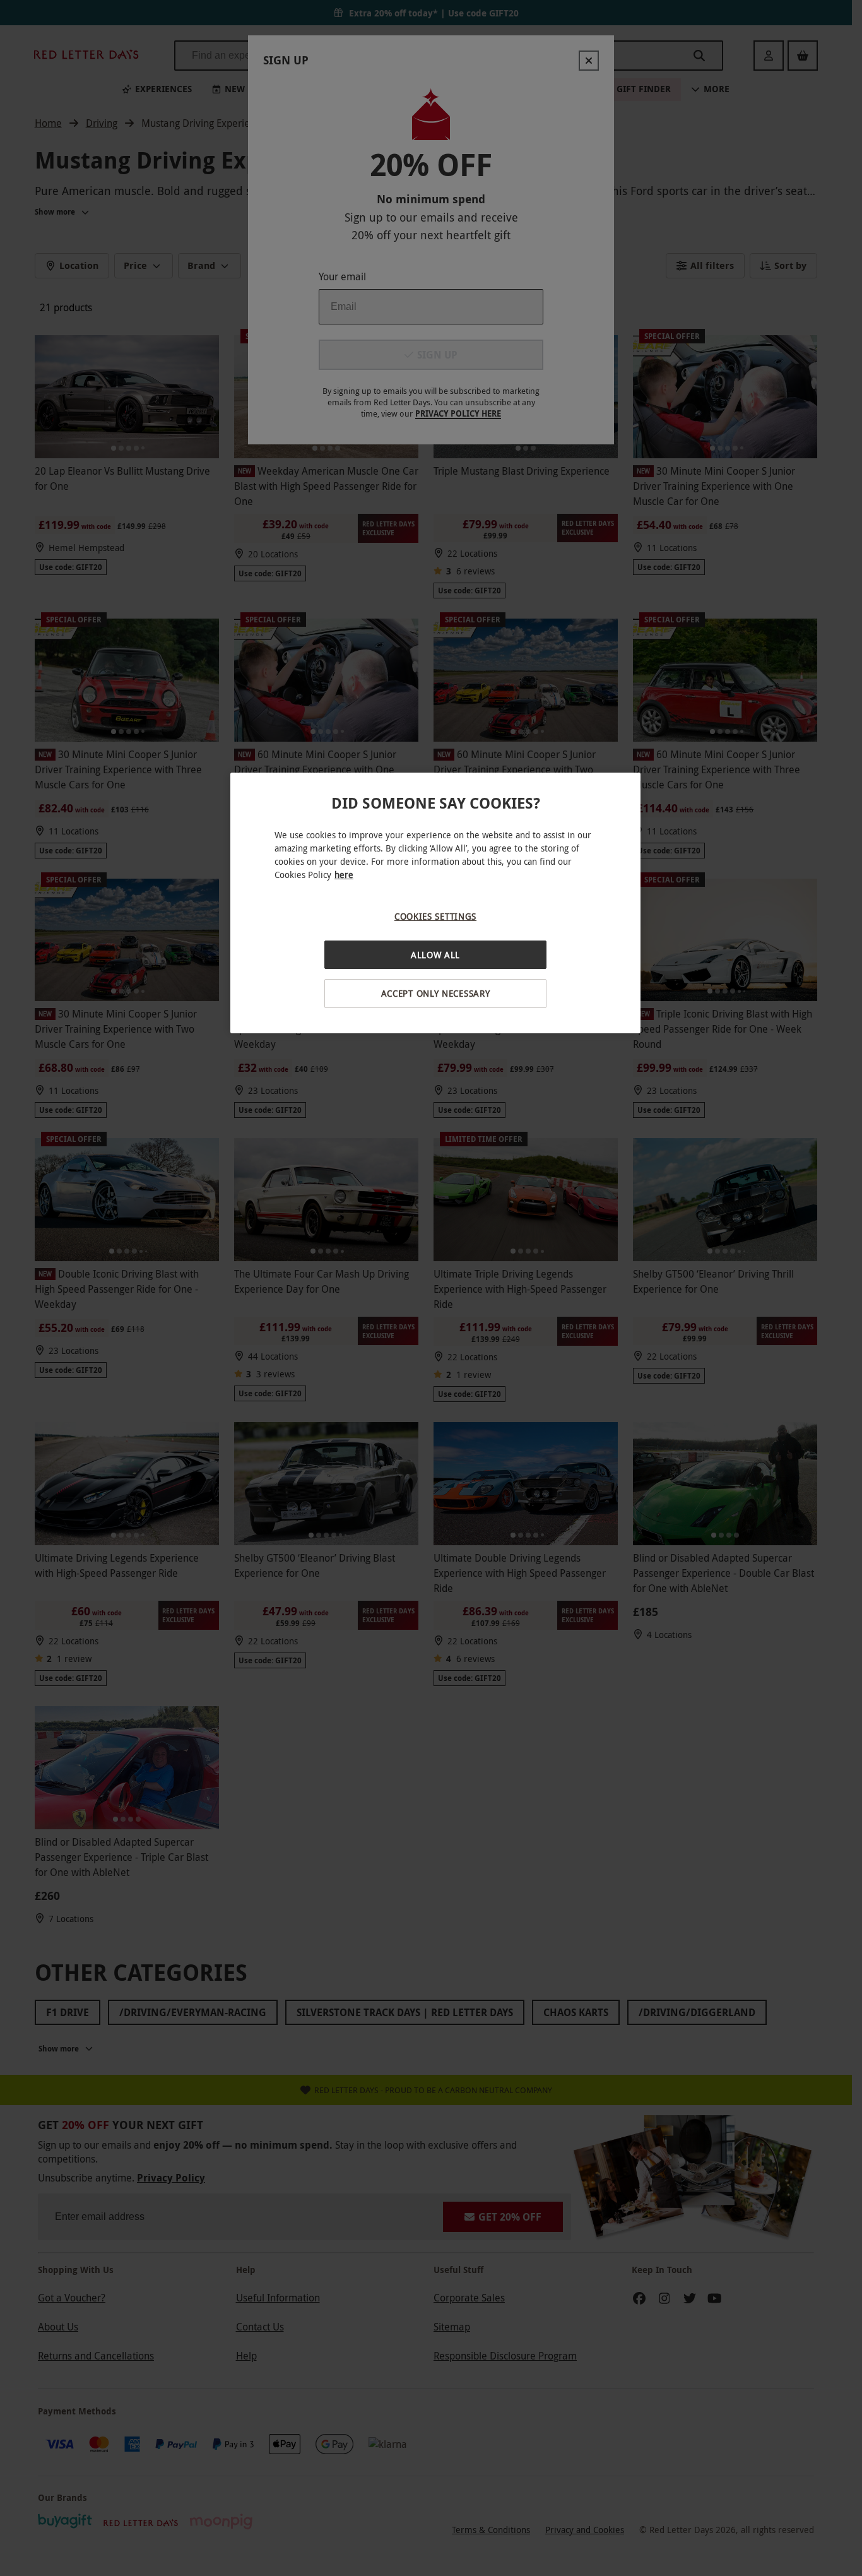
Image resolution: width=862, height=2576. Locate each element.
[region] (435, 903)
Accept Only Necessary (436, 993)
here (344, 875)
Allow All (435, 955)
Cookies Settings (435, 916)
